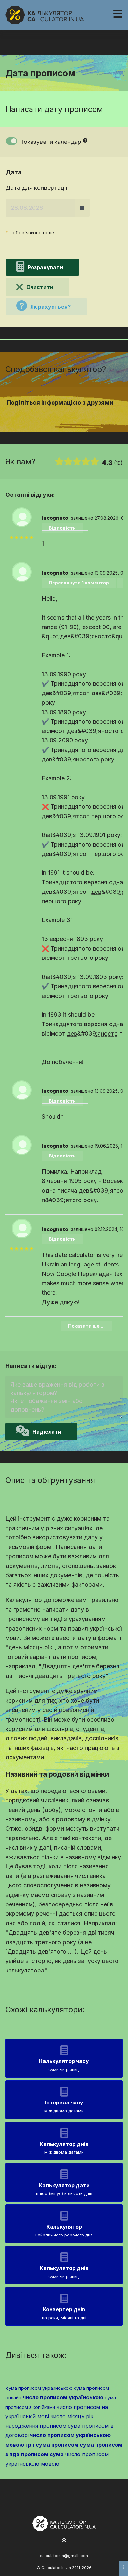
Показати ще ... (86, 1326)
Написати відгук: (31, 1366)
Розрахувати (45, 267)
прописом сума (42, 2454)
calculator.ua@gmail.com (64, 2556)
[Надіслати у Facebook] (52, 415)
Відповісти (62, 528)
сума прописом (57, 2445)
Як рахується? (50, 307)
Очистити (40, 287)
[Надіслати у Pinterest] (68, 415)
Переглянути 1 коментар (79, 583)
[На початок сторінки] (64, 2541)
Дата (14, 172)
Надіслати (47, 1432)
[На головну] (45, 15)
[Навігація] (118, 14)
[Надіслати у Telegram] (76, 415)
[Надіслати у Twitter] (60, 415)
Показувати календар (50, 142)
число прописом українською (63, 2397)
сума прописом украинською (39, 2388)
